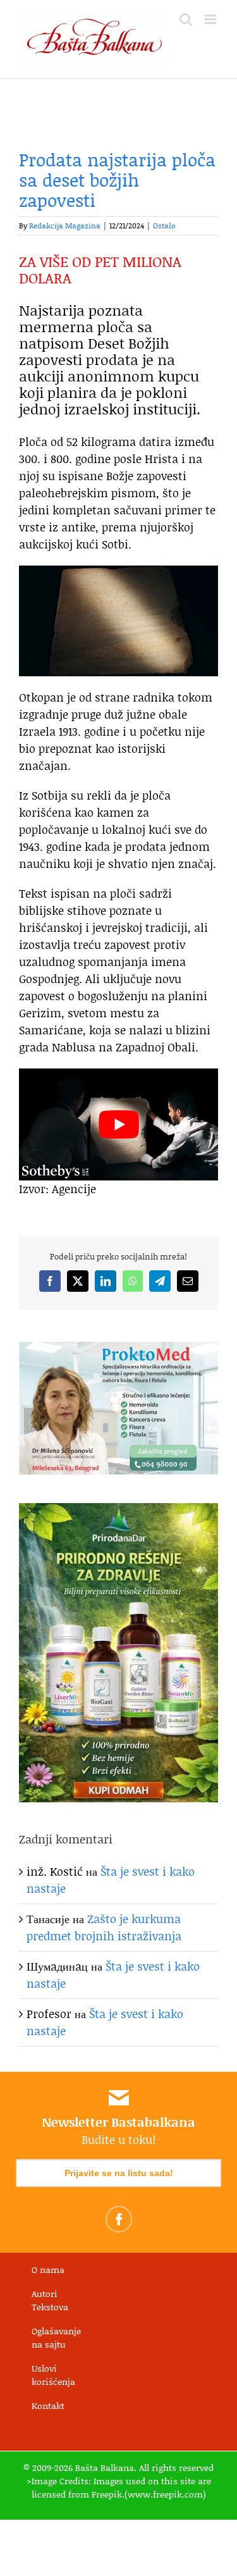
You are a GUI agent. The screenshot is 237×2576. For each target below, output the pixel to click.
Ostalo (164, 226)
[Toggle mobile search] (186, 19)
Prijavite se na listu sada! (119, 2173)
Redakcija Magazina (65, 226)
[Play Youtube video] (118, 1124)
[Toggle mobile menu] (211, 19)
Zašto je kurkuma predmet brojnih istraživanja (104, 1927)
